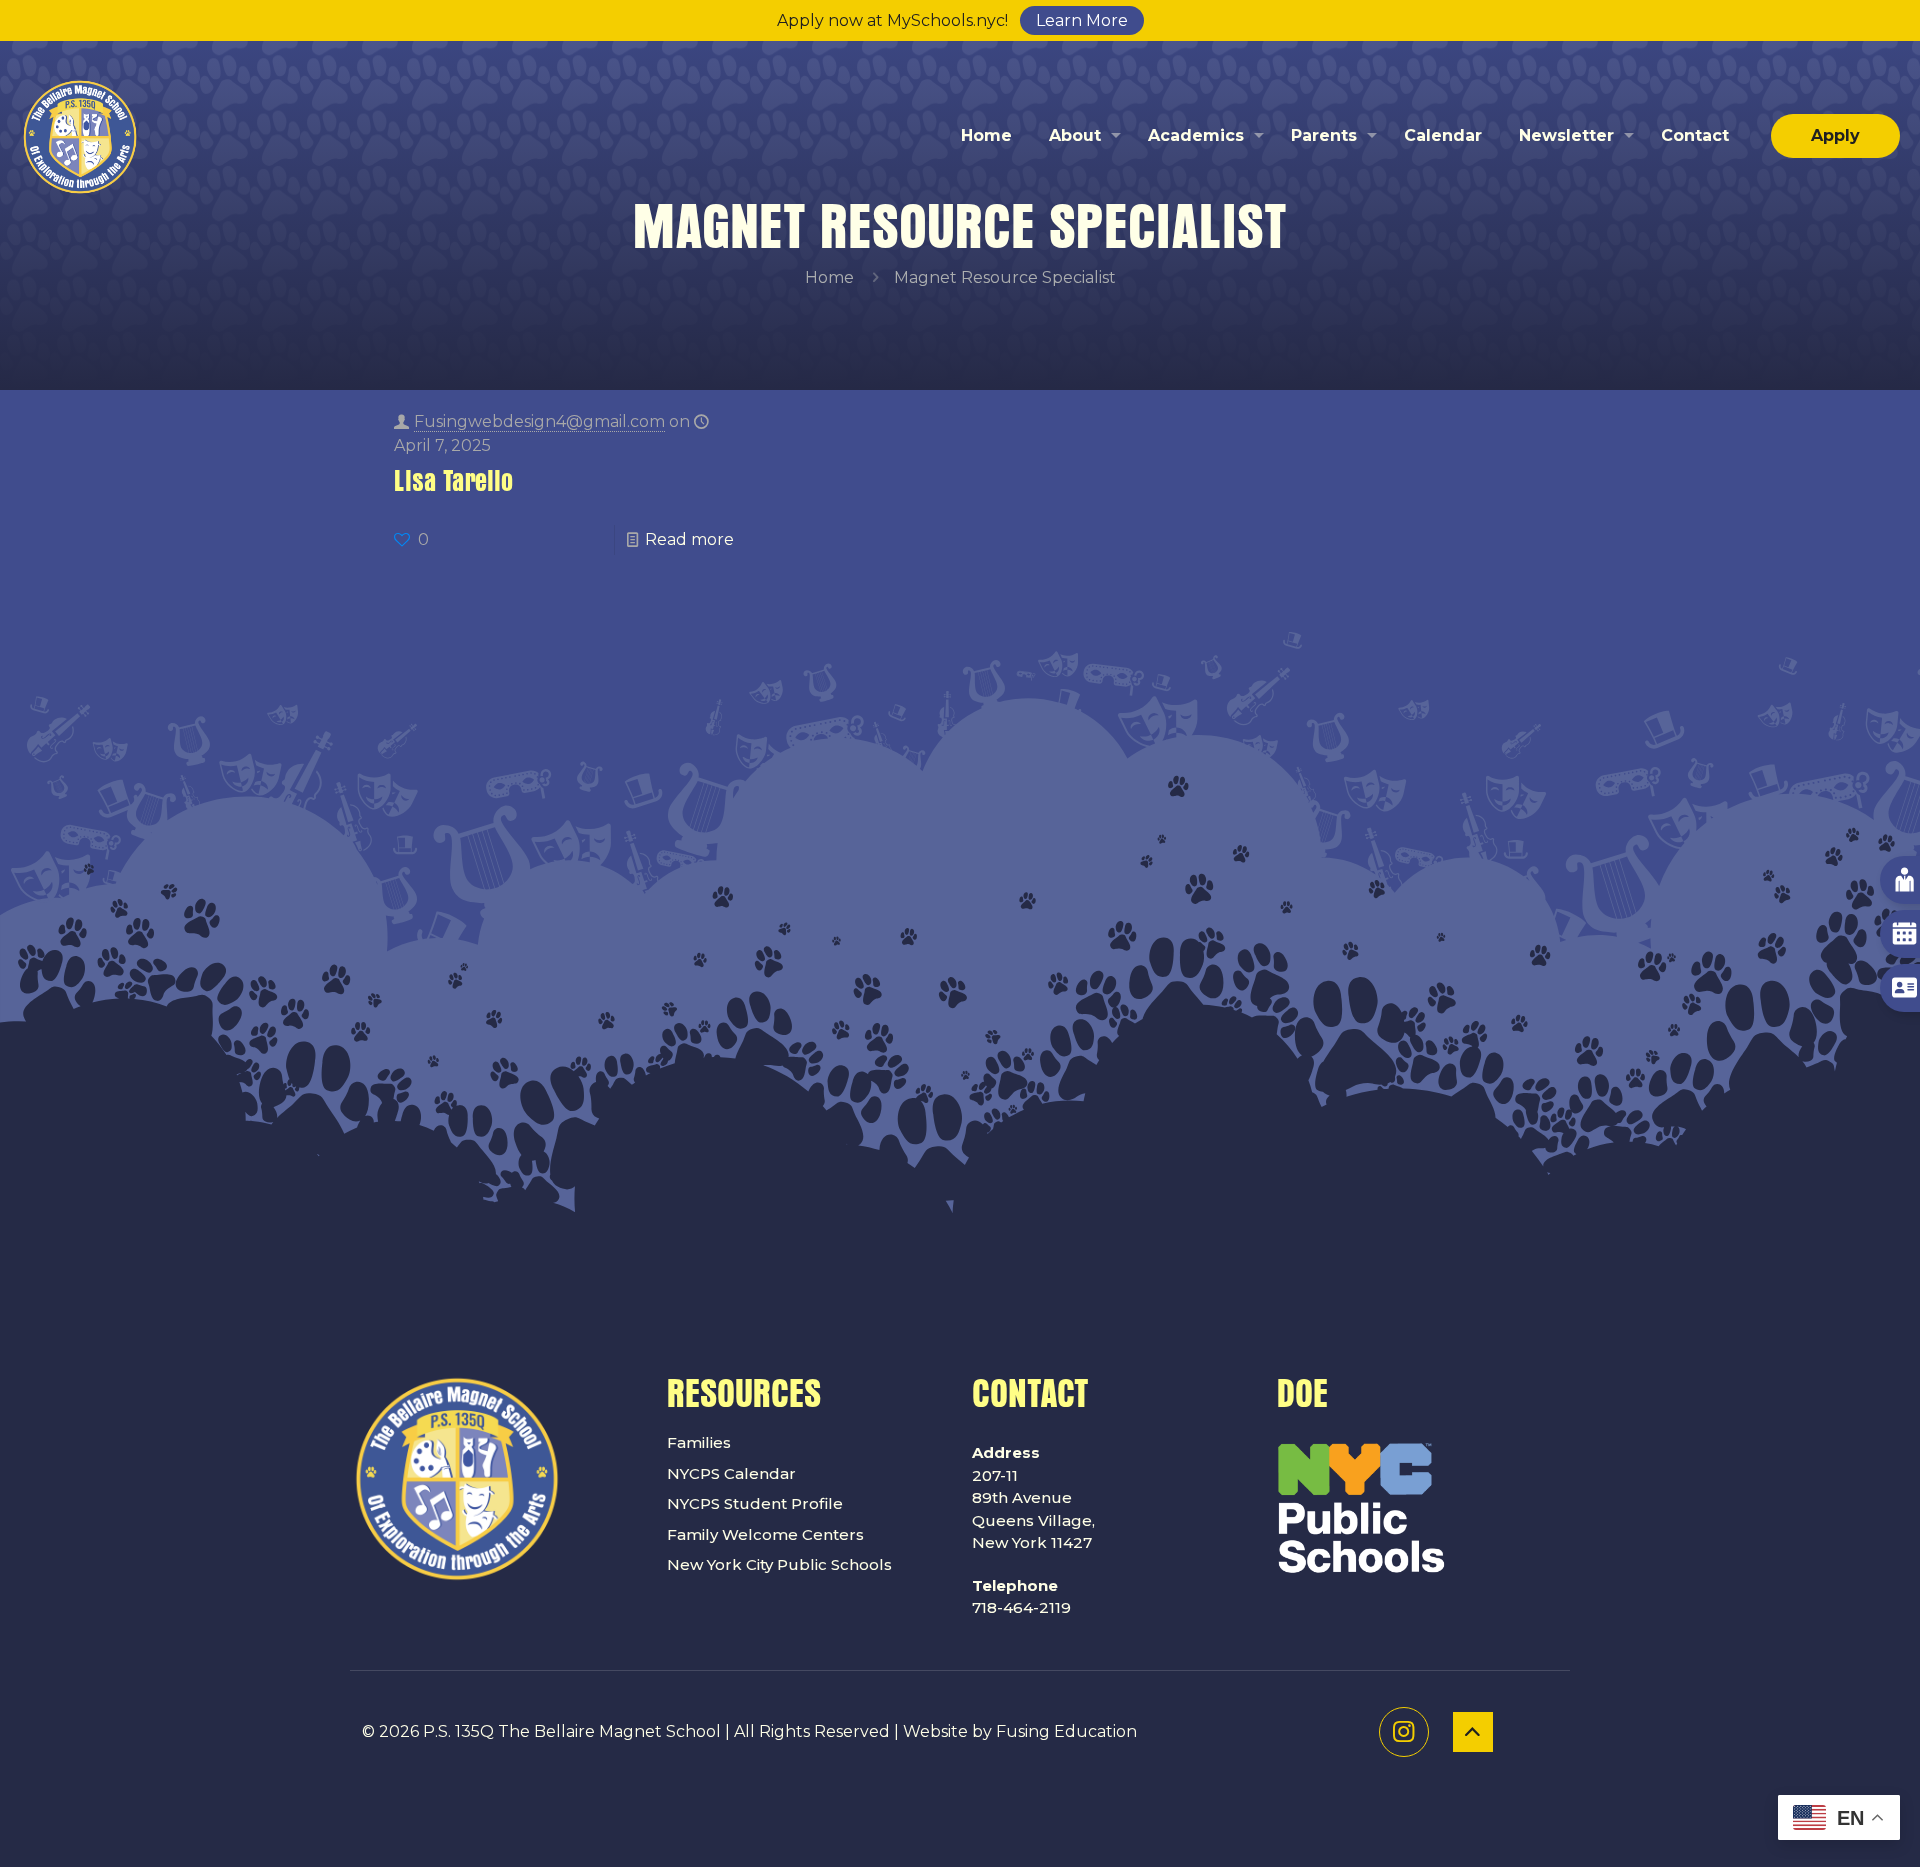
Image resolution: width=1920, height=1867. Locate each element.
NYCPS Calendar (731, 1473)
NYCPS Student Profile (755, 1503)
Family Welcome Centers (765, 1534)
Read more (689, 539)
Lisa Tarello (453, 482)
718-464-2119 (1021, 1597)
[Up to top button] (1473, 1732)
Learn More (1082, 20)
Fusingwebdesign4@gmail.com (539, 421)
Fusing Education (1066, 1731)
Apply (1835, 135)
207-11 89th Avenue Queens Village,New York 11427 (1033, 1497)
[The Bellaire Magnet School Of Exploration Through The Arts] (80, 136)
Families (699, 1442)
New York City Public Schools (779, 1564)
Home (829, 277)
